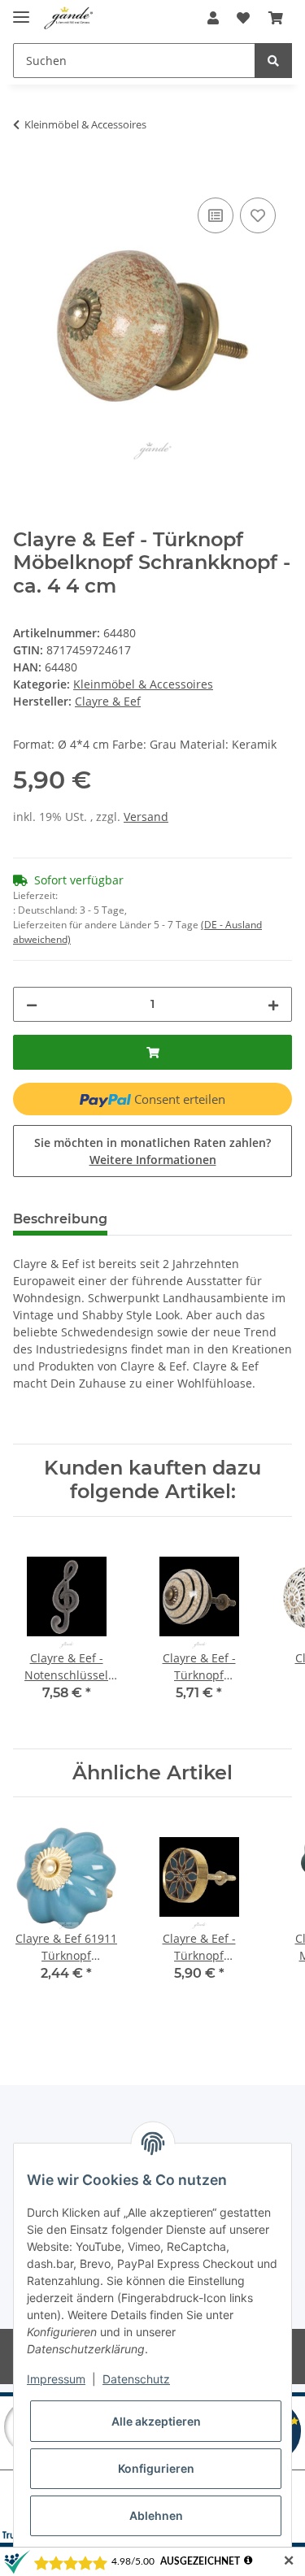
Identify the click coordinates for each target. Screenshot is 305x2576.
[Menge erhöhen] (273, 1004)
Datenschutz (136, 2379)
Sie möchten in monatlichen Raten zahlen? (152, 1151)
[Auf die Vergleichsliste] (216, 215)
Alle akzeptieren (156, 2421)
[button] (213, 18)
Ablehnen (156, 2515)
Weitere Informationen (153, 1160)
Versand (146, 817)
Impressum (56, 2379)
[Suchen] (273, 61)
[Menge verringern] (32, 1004)
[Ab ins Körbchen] (276, 18)
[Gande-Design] (69, 18)
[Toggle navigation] (21, 10)
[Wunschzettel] (243, 18)
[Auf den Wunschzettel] (258, 215)
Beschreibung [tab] (60, 1219)
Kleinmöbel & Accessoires (143, 684)
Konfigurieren (156, 2468)
